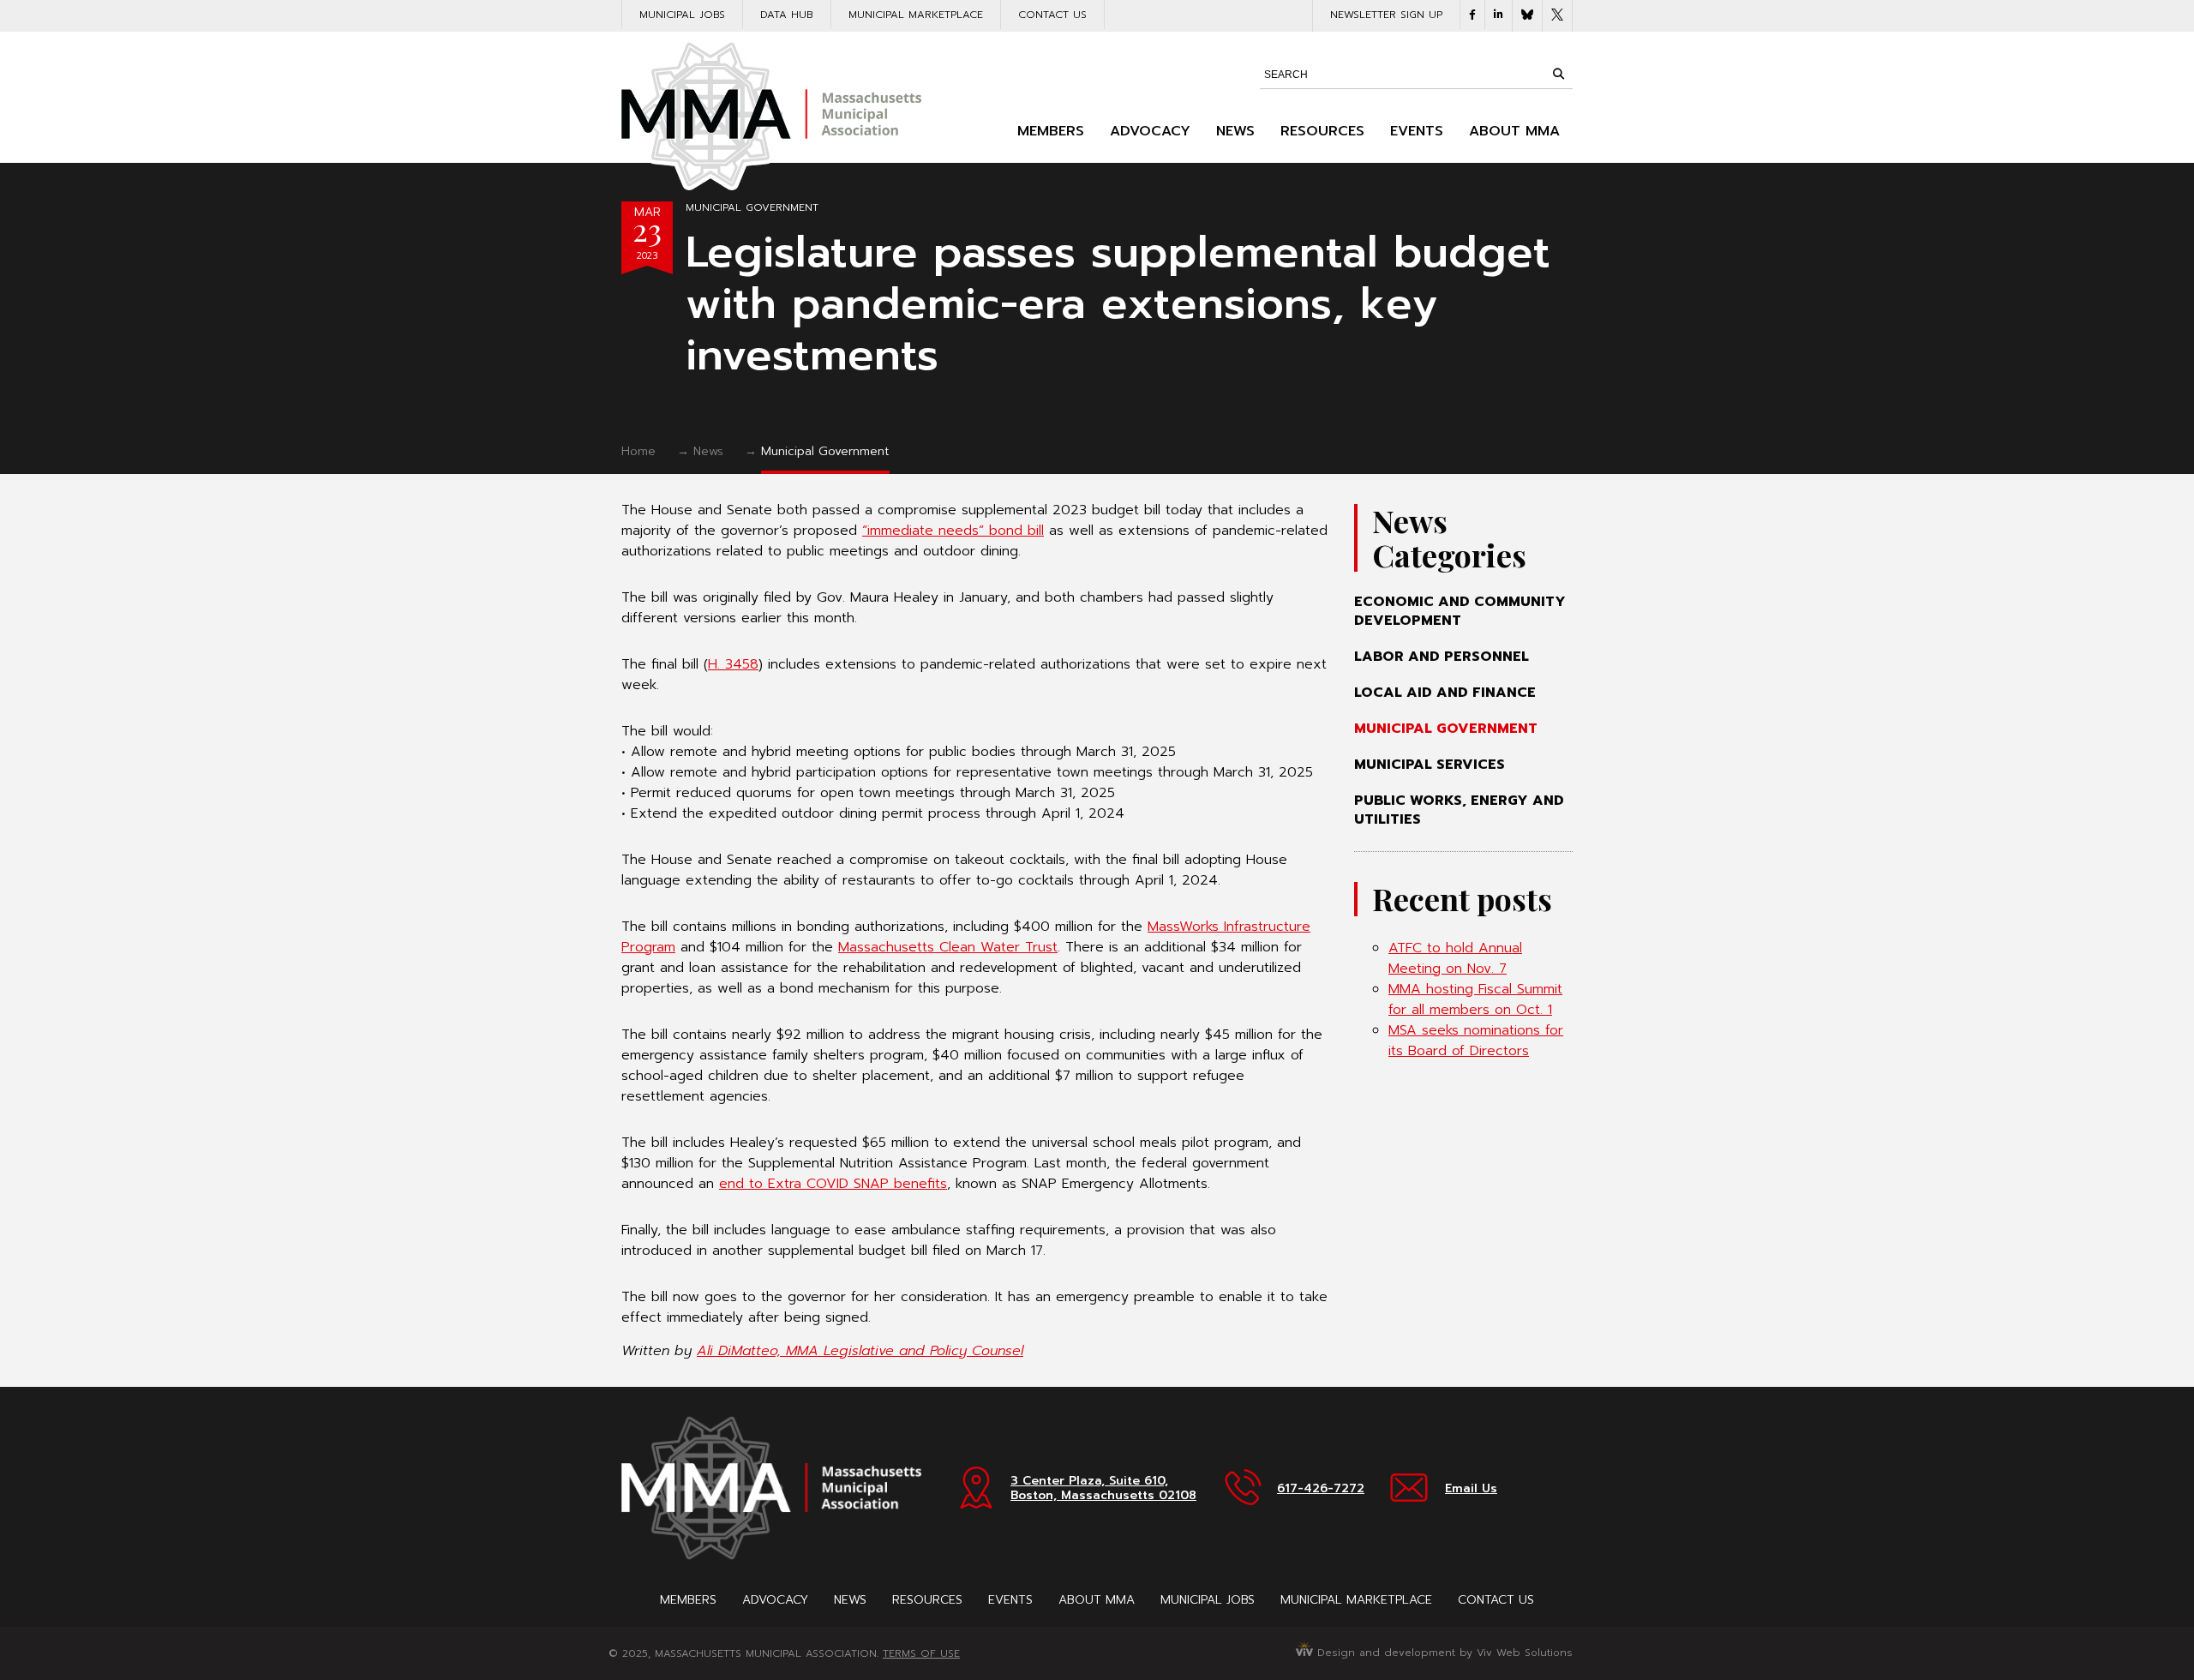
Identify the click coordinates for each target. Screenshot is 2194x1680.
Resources (1322, 131)
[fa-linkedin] (1499, 15)
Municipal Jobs (682, 15)
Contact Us (1052, 15)
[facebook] (1472, 15)
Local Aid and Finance (1445, 693)
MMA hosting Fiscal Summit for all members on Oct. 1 (1475, 999)
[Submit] (1558, 74)
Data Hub (787, 15)
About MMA (1514, 131)
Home (638, 451)
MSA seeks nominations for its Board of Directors (1476, 1041)
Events (1417, 131)
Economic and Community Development (1460, 611)
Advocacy (1150, 131)
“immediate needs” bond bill (953, 531)
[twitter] (1557, 16)
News (1235, 131)
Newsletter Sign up (1386, 15)
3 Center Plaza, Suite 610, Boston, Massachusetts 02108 (1103, 1488)
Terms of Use (921, 1653)
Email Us (1471, 1488)
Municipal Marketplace (916, 15)
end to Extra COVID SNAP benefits (833, 1184)
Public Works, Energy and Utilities (1459, 810)
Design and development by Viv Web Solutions (1443, 1653)
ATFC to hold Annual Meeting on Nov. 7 (1455, 958)
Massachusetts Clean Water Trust (948, 947)
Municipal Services (1430, 765)
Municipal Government (752, 207)
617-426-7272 (1321, 1488)
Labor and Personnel (1442, 657)
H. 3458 (733, 664)
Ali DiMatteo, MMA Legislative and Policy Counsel (860, 1351)
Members (1051, 131)
